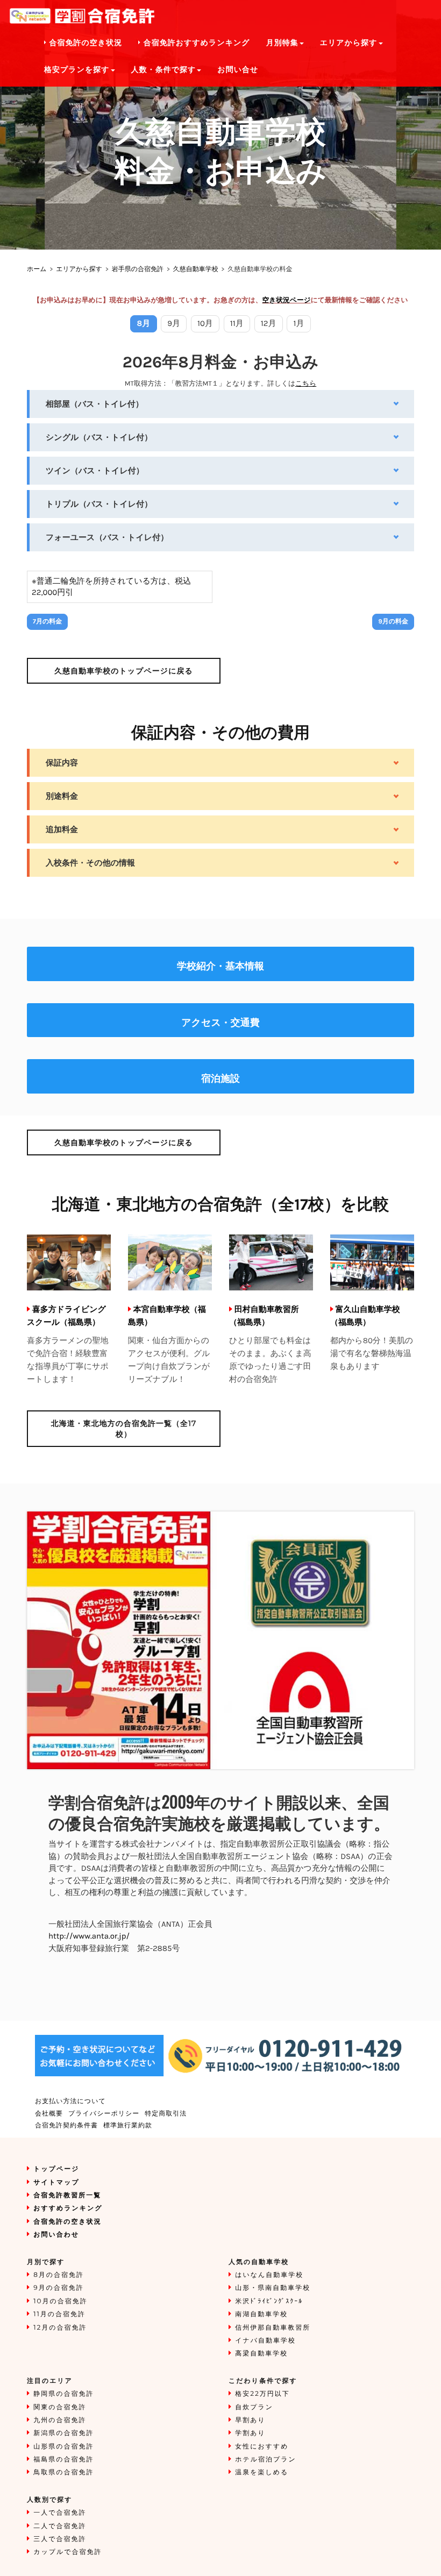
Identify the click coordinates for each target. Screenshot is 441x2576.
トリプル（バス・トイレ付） (99, 504)
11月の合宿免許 (59, 2314)
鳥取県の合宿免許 (63, 2472)
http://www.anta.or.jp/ (89, 1936)
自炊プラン (254, 2407)
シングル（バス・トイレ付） (99, 437)
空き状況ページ (287, 300)
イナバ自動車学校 (265, 2341)
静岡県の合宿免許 (63, 2394)
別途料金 (62, 796)
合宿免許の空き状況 (84, 43)
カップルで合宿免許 (67, 2552)
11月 (237, 323)
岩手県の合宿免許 (138, 269)
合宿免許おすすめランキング (195, 43)
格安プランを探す (77, 70)
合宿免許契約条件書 (66, 2126)
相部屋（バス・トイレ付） (95, 404)
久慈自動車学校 (196, 269)
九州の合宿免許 (60, 2420)
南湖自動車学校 (261, 2314)
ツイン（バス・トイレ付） (95, 471)
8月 (144, 323)
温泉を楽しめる (262, 2472)
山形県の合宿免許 (63, 2447)
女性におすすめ (262, 2447)
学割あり (250, 2433)
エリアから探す (79, 269)
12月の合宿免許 (60, 2328)
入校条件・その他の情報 (90, 863)
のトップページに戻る (124, 671)
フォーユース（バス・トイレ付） (107, 537)
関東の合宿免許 (60, 2407)
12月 (269, 323)
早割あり (250, 2420)
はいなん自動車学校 (269, 2275)
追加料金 (62, 829)
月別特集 (282, 43)
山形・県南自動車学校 (273, 2288)
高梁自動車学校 (261, 2354)
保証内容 (62, 763)
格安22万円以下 (262, 2394)
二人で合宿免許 (60, 2526)
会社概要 (49, 2114)
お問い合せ (238, 70)
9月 (174, 323)
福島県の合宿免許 (63, 2460)
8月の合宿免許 (59, 2275)
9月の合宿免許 (59, 2288)
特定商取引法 (166, 2114)
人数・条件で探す (164, 70)
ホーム (37, 269)
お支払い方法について (70, 2101)
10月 (205, 323)
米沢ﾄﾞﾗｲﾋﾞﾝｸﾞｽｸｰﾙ (269, 2301)
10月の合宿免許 (61, 2301)
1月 (298, 323)
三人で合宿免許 (60, 2539)
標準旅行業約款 (128, 2126)
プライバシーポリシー (104, 2114)
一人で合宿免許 (60, 2513)
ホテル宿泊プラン (266, 2460)
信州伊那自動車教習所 (273, 2328)
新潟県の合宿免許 (63, 2433)
